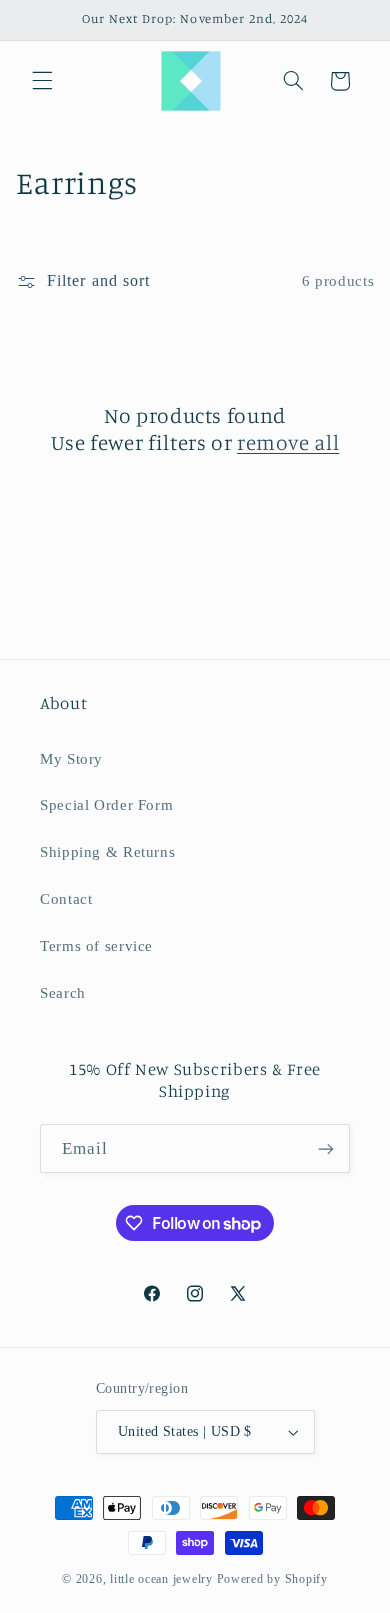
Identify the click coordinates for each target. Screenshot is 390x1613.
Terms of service (96, 946)
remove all (288, 442)
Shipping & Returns (107, 852)
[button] (42, 81)
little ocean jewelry (161, 1579)
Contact (66, 899)
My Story (71, 759)
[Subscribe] (326, 1148)
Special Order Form (106, 805)
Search (63, 993)
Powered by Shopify (272, 1579)
